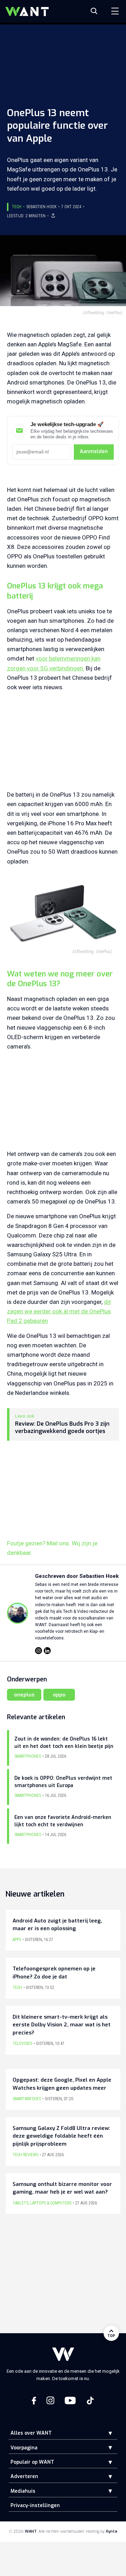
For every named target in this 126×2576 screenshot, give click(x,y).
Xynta (111, 2531)
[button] (105, 2433)
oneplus (24, 1695)
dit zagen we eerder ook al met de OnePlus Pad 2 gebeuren (59, 1311)
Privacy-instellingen (35, 2506)
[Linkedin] (47, 1651)
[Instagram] (38, 1651)
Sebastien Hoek (41, 207)
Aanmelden (94, 451)
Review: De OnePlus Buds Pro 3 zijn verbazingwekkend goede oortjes (62, 1428)
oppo (59, 1695)
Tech (17, 207)
